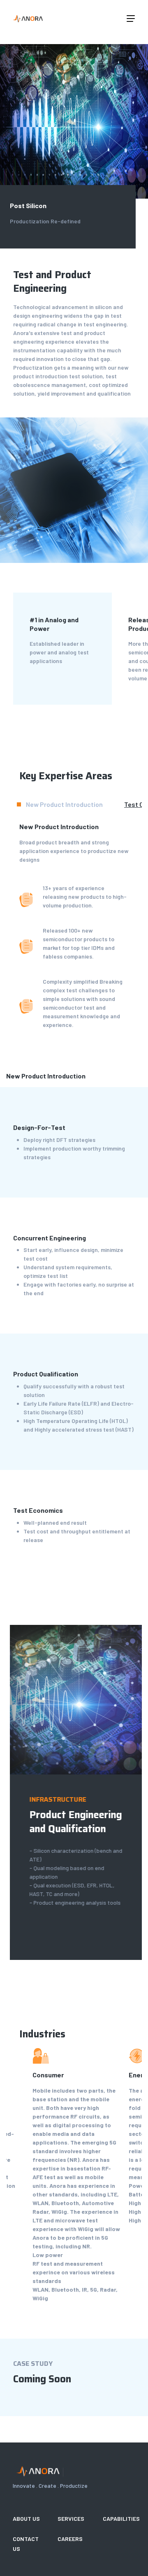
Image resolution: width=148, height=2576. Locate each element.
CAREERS (70, 2539)
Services (71, 2519)
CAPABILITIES (121, 2519)
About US (26, 2519)
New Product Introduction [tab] (64, 804)
